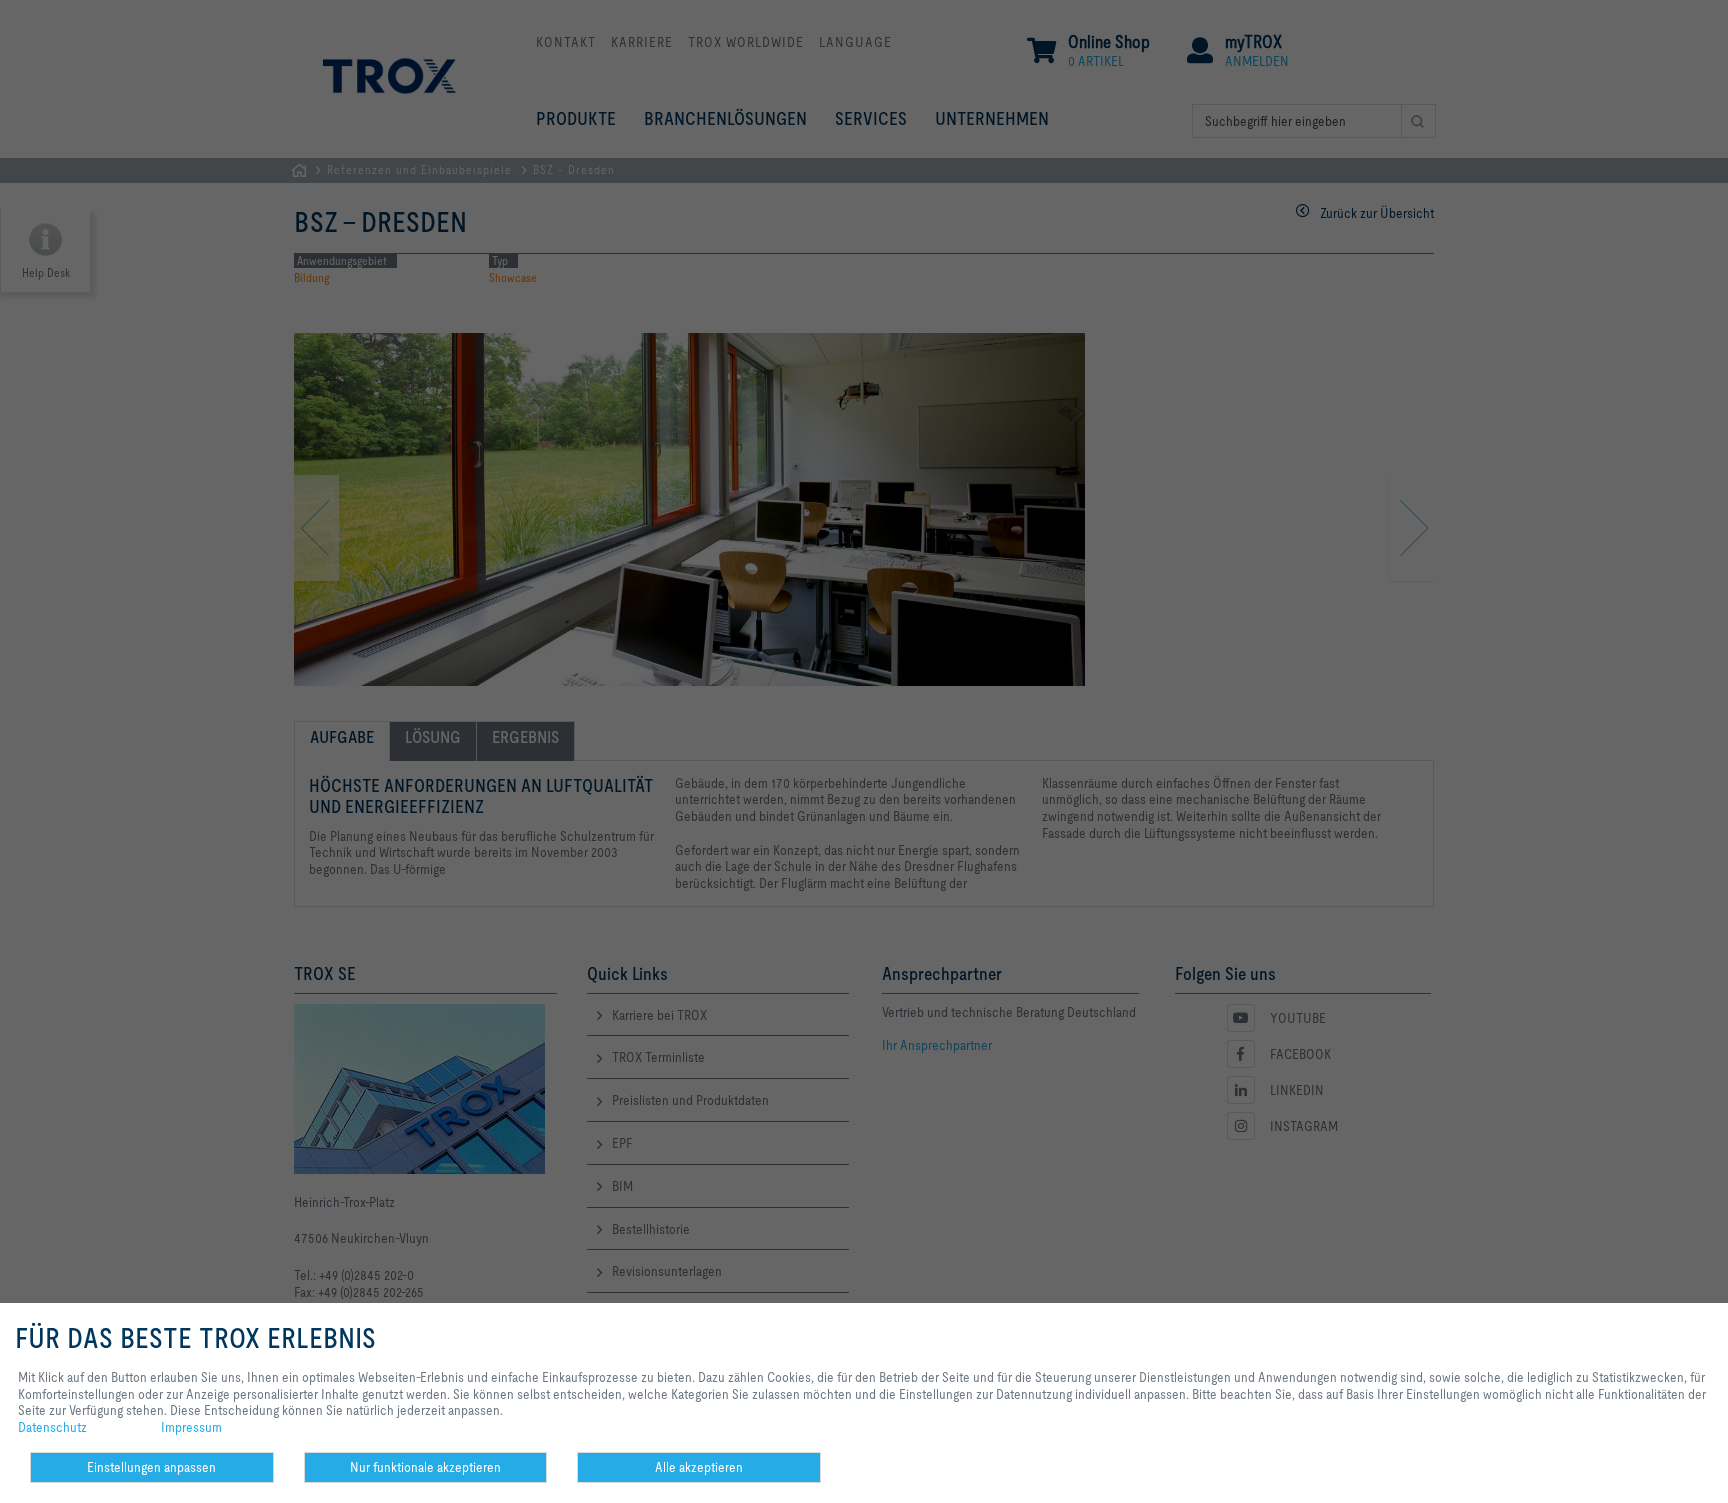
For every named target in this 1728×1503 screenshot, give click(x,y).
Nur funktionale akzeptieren (425, 1467)
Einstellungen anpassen (151, 1467)
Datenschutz (52, 1427)
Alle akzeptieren (699, 1467)
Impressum (191, 1427)
